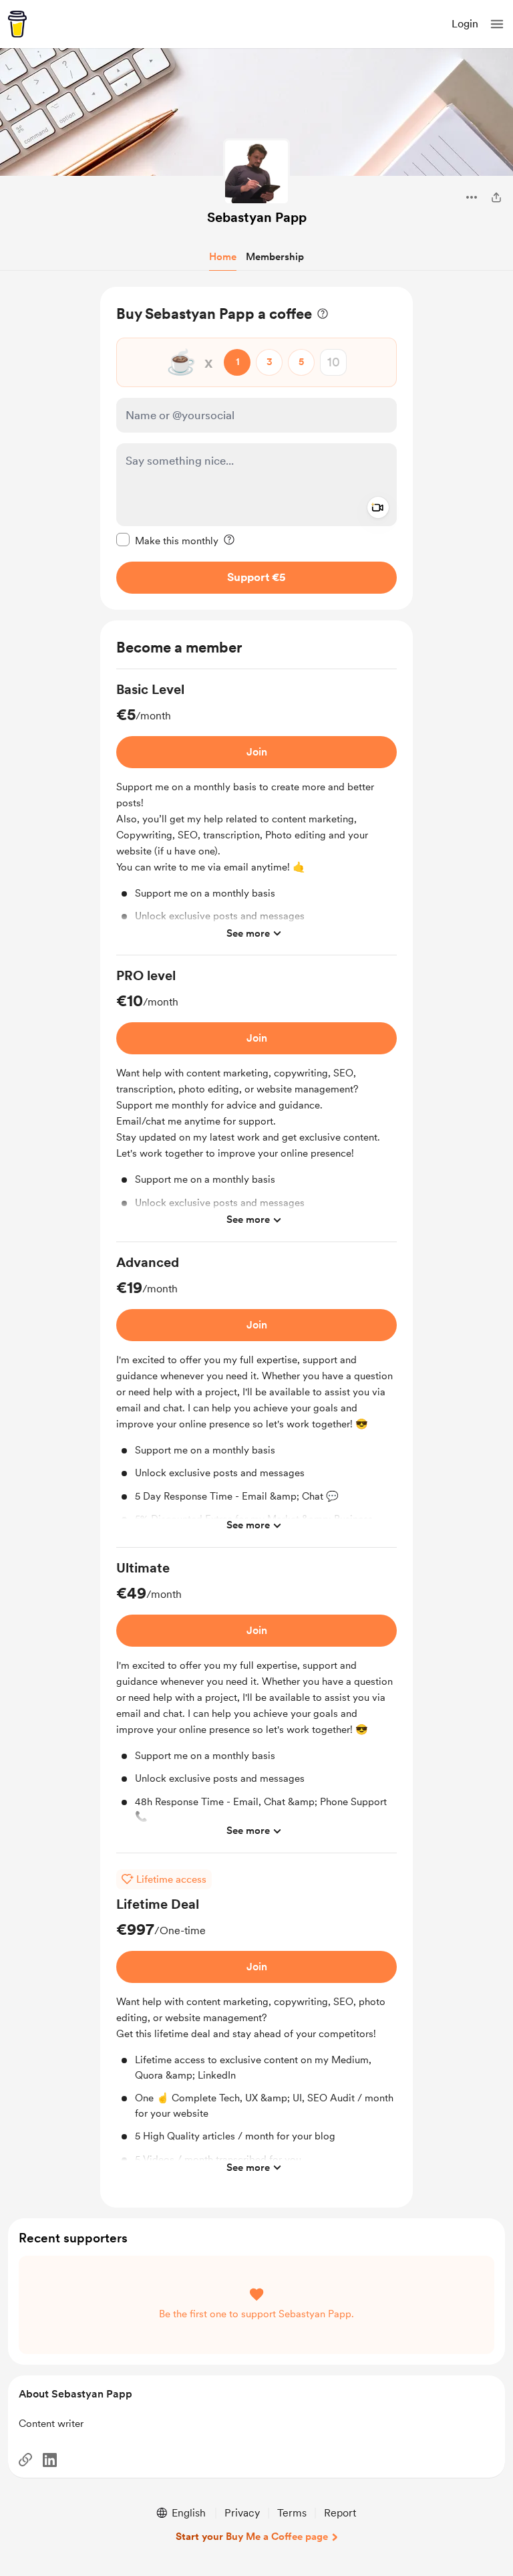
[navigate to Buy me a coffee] (17, 24)
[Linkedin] (50, 2460)
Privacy (242, 2513)
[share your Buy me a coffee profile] (496, 197)
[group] (256, 818)
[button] (497, 24)
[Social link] (25, 2460)
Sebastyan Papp (257, 217)
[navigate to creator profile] (256, 172)
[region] (256, 448)
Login (465, 24)
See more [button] (248, 933)
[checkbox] (167, 540)
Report (340, 2513)
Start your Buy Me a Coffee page (252, 2537)
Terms (292, 2513)
